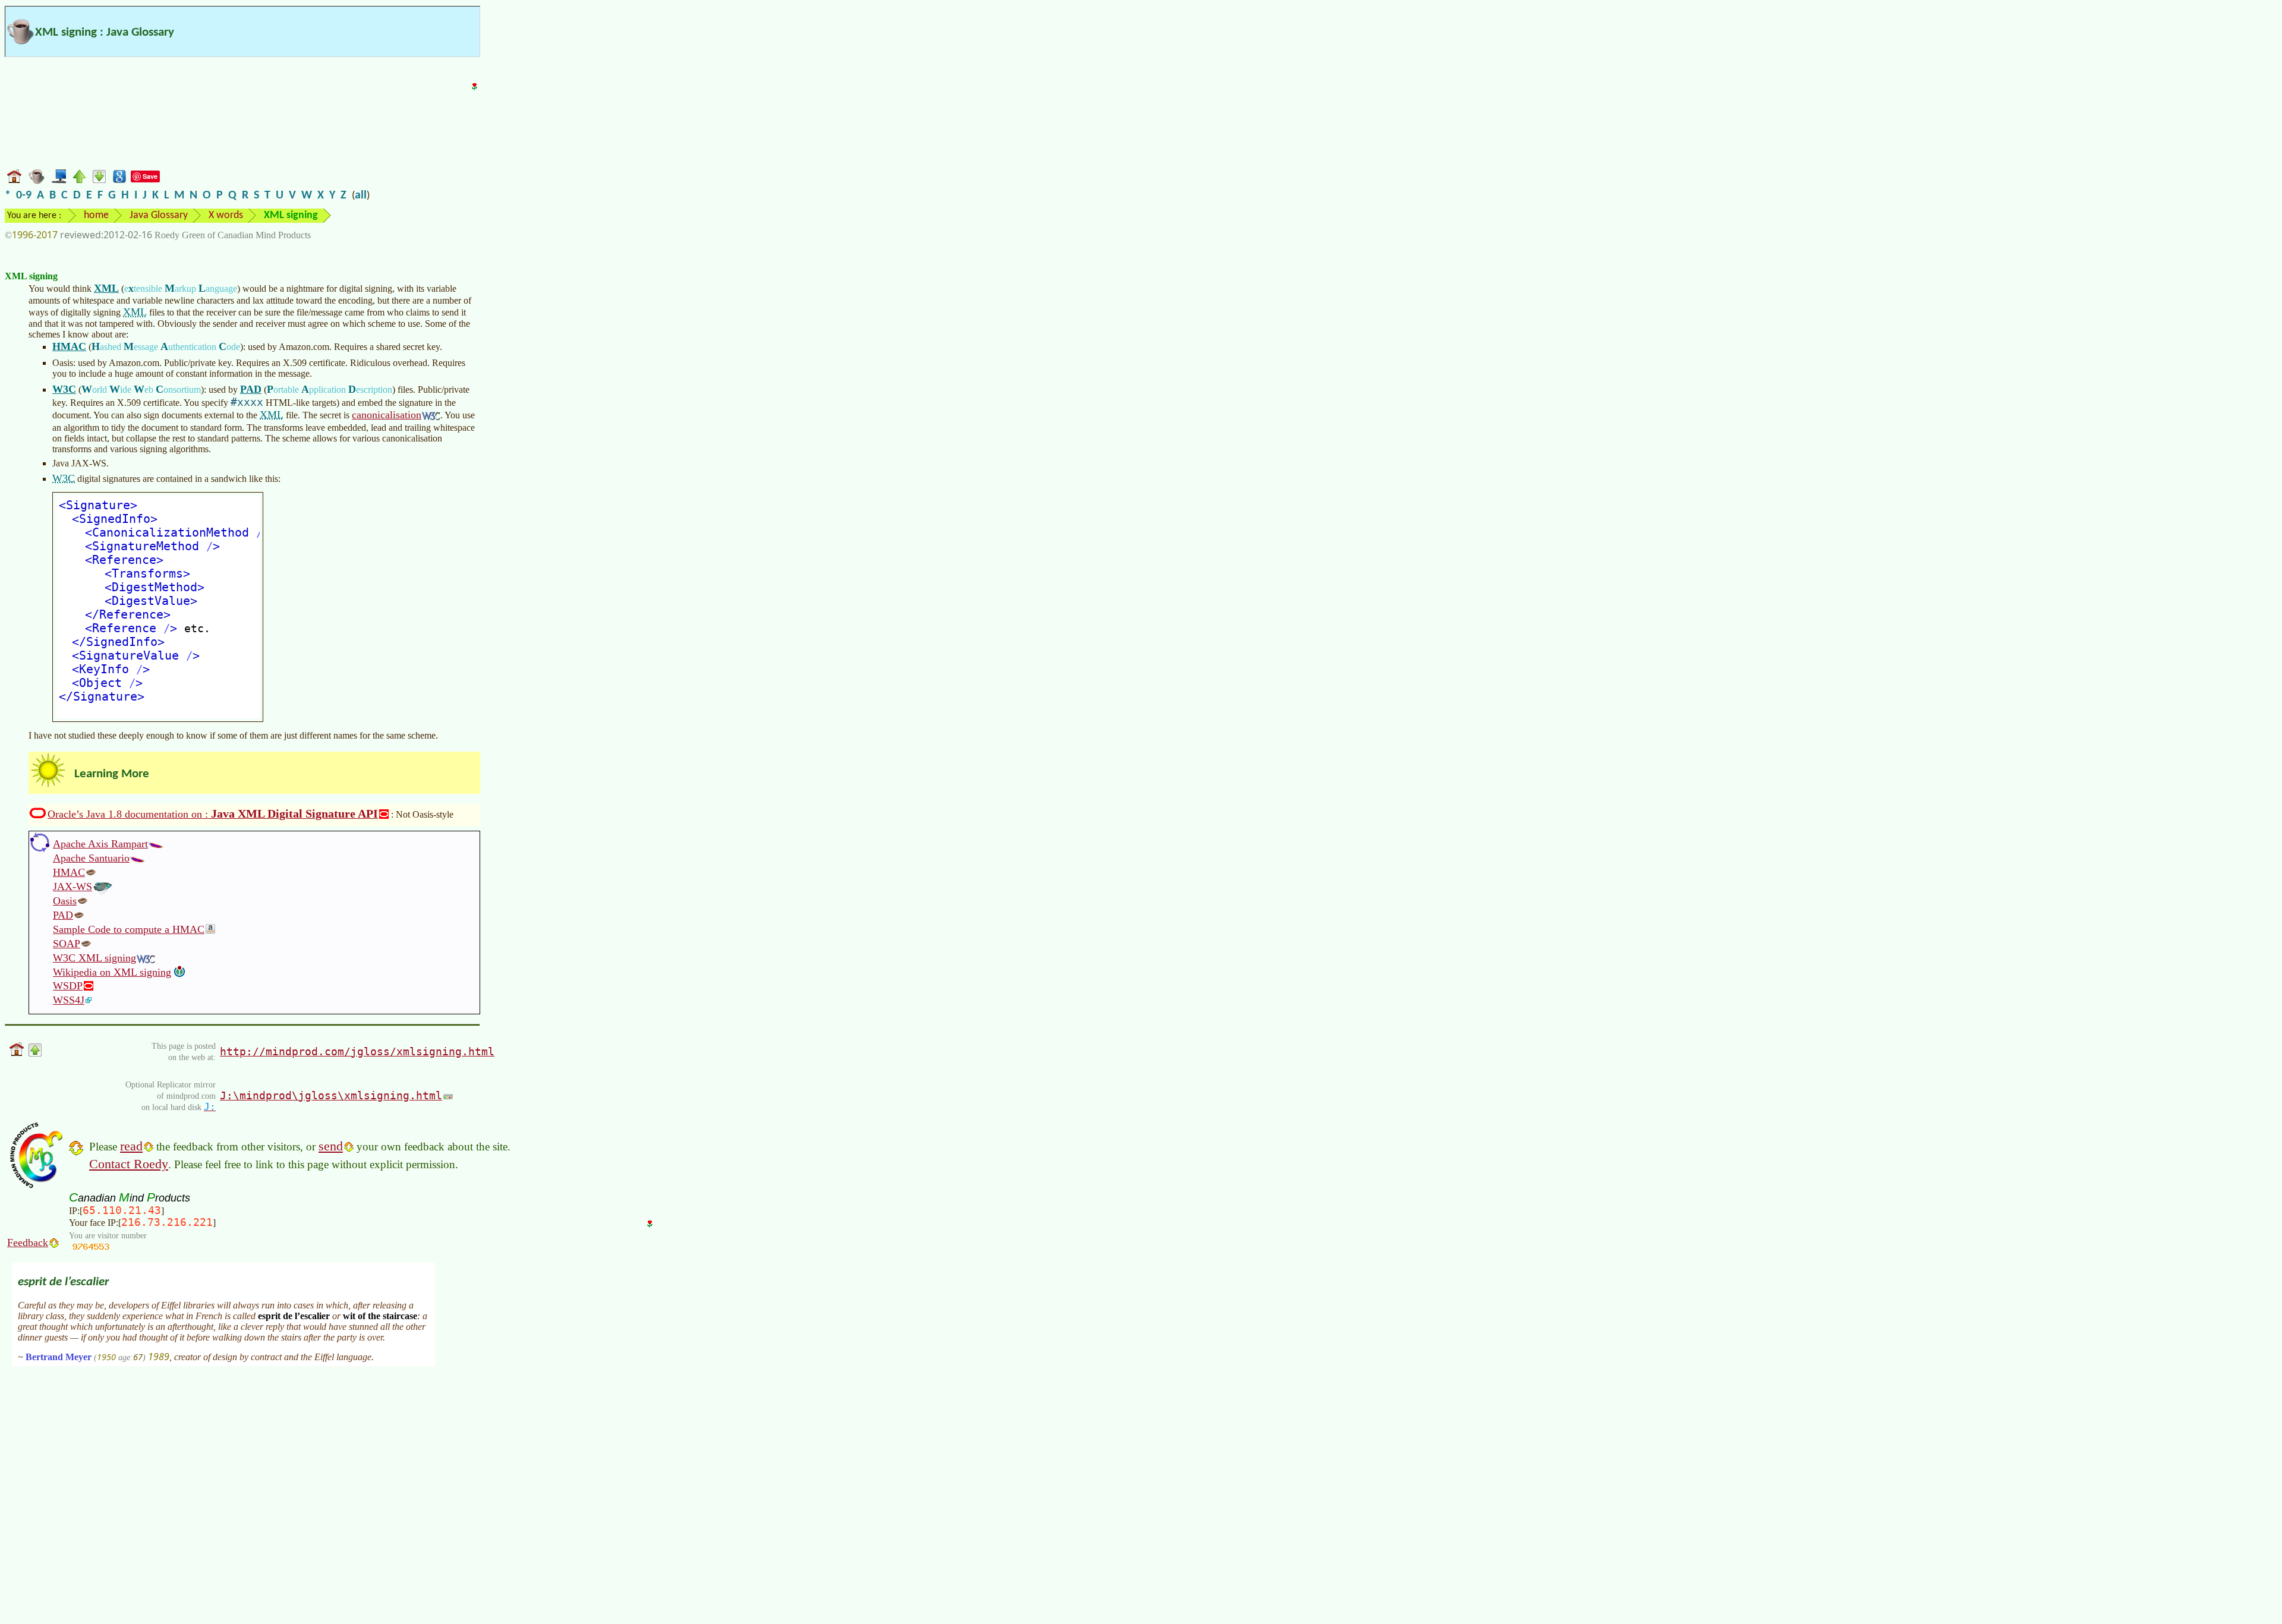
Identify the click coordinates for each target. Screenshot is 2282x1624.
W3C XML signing (94, 958)
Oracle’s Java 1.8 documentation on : (213, 813)
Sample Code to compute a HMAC (129, 929)
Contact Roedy (129, 1164)
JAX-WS (73, 887)
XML (106, 288)
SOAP (67, 944)
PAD (251, 389)
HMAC (69, 346)
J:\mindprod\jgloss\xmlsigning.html (331, 1095)
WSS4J (69, 1000)
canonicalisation (387, 415)
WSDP (68, 986)
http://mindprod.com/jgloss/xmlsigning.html (357, 1051)
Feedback (28, 1243)
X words (226, 215)
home (96, 215)
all (361, 195)
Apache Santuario (91, 858)
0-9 (24, 195)
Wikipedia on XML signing (112, 972)
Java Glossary (159, 215)
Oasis (65, 901)
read (131, 1146)
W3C (64, 389)
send (331, 1146)
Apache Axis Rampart (100, 844)
